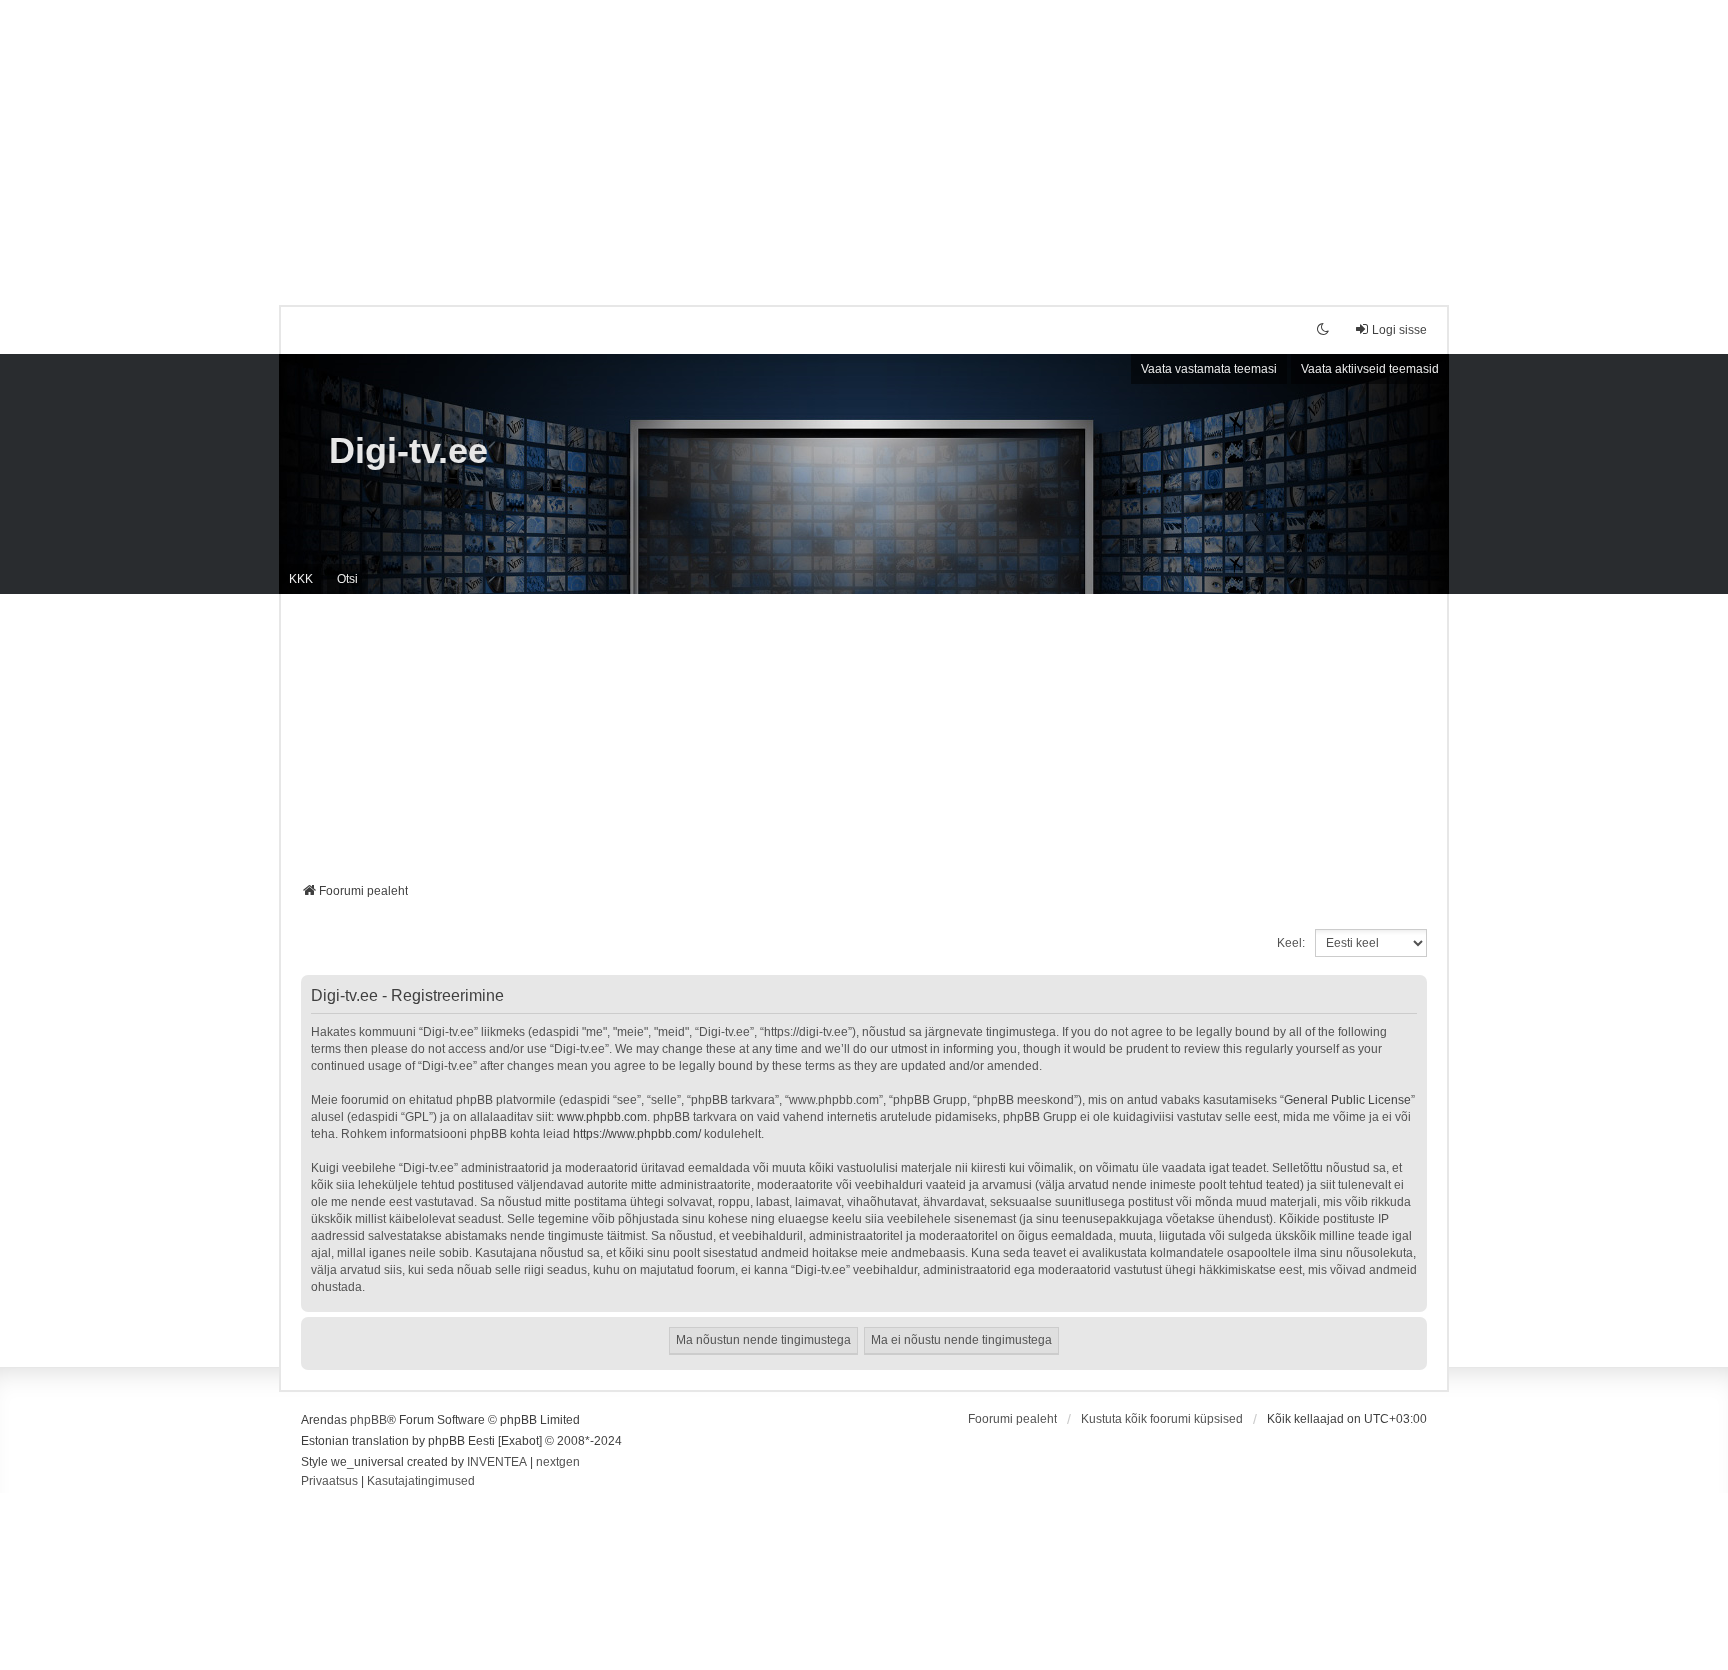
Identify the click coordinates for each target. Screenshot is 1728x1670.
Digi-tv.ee (408, 450)
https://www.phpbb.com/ (637, 1134)
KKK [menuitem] (301, 579)
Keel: (1291, 943)
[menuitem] (329, 1482)
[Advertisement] (864, 140)
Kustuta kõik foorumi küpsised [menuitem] (1162, 1419)
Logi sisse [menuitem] (1399, 330)
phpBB (368, 1420)
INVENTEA (497, 1462)
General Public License (1347, 1100)
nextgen (558, 1462)
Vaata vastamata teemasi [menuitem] (1209, 369)
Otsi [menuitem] (347, 579)
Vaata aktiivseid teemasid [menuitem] (1370, 369)
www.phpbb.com (602, 1117)
